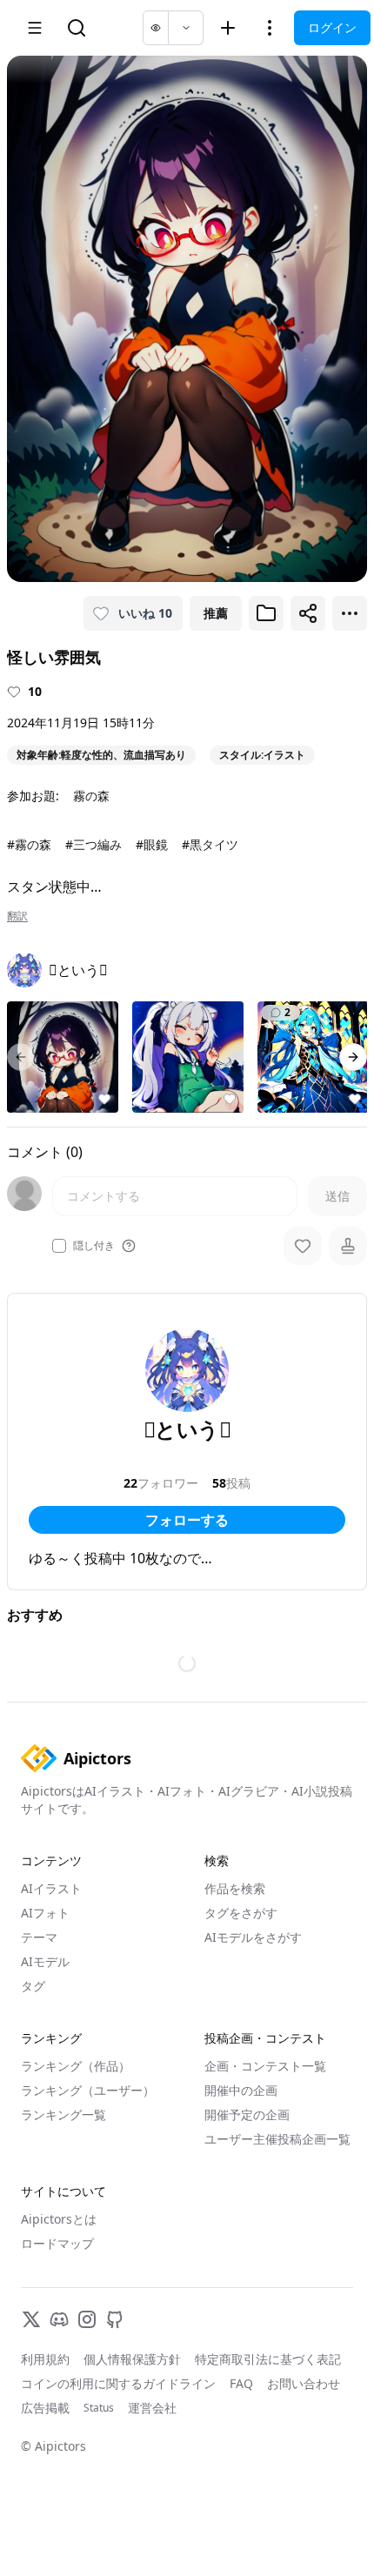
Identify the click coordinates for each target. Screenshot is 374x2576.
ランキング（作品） (76, 2066)
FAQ (241, 2383)
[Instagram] (87, 2319)
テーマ (39, 1937)
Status (99, 2408)
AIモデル (45, 1961)
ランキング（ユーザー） (88, 2090)
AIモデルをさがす (253, 1937)
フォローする (187, 1520)
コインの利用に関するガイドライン (118, 2383)
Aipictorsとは (59, 2219)
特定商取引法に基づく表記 (268, 2359)
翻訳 (17, 916)
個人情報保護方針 (132, 2359)
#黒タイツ (210, 844)
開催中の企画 (241, 2090)
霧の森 (91, 796)
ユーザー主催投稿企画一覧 (277, 2139)
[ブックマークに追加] (266, 613)
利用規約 (45, 2359)
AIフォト (45, 1913)
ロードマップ (57, 2243)
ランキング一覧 (63, 2114)
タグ (33, 1986)
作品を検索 (235, 1888)
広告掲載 (45, 2408)
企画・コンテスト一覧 (265, 2066)
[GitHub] (115, 2319)
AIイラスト (51, 1888)
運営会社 (152, 2408)
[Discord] (59, 2319)
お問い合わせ (304, 2383)
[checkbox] (59, 1246)
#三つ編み (93, 844)
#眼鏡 (152, 844)
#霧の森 (29, 844)
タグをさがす (241, 1913)
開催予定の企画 (247, 2114)
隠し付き (94, 1246)
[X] (31, 2319)
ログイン (332, 27)
